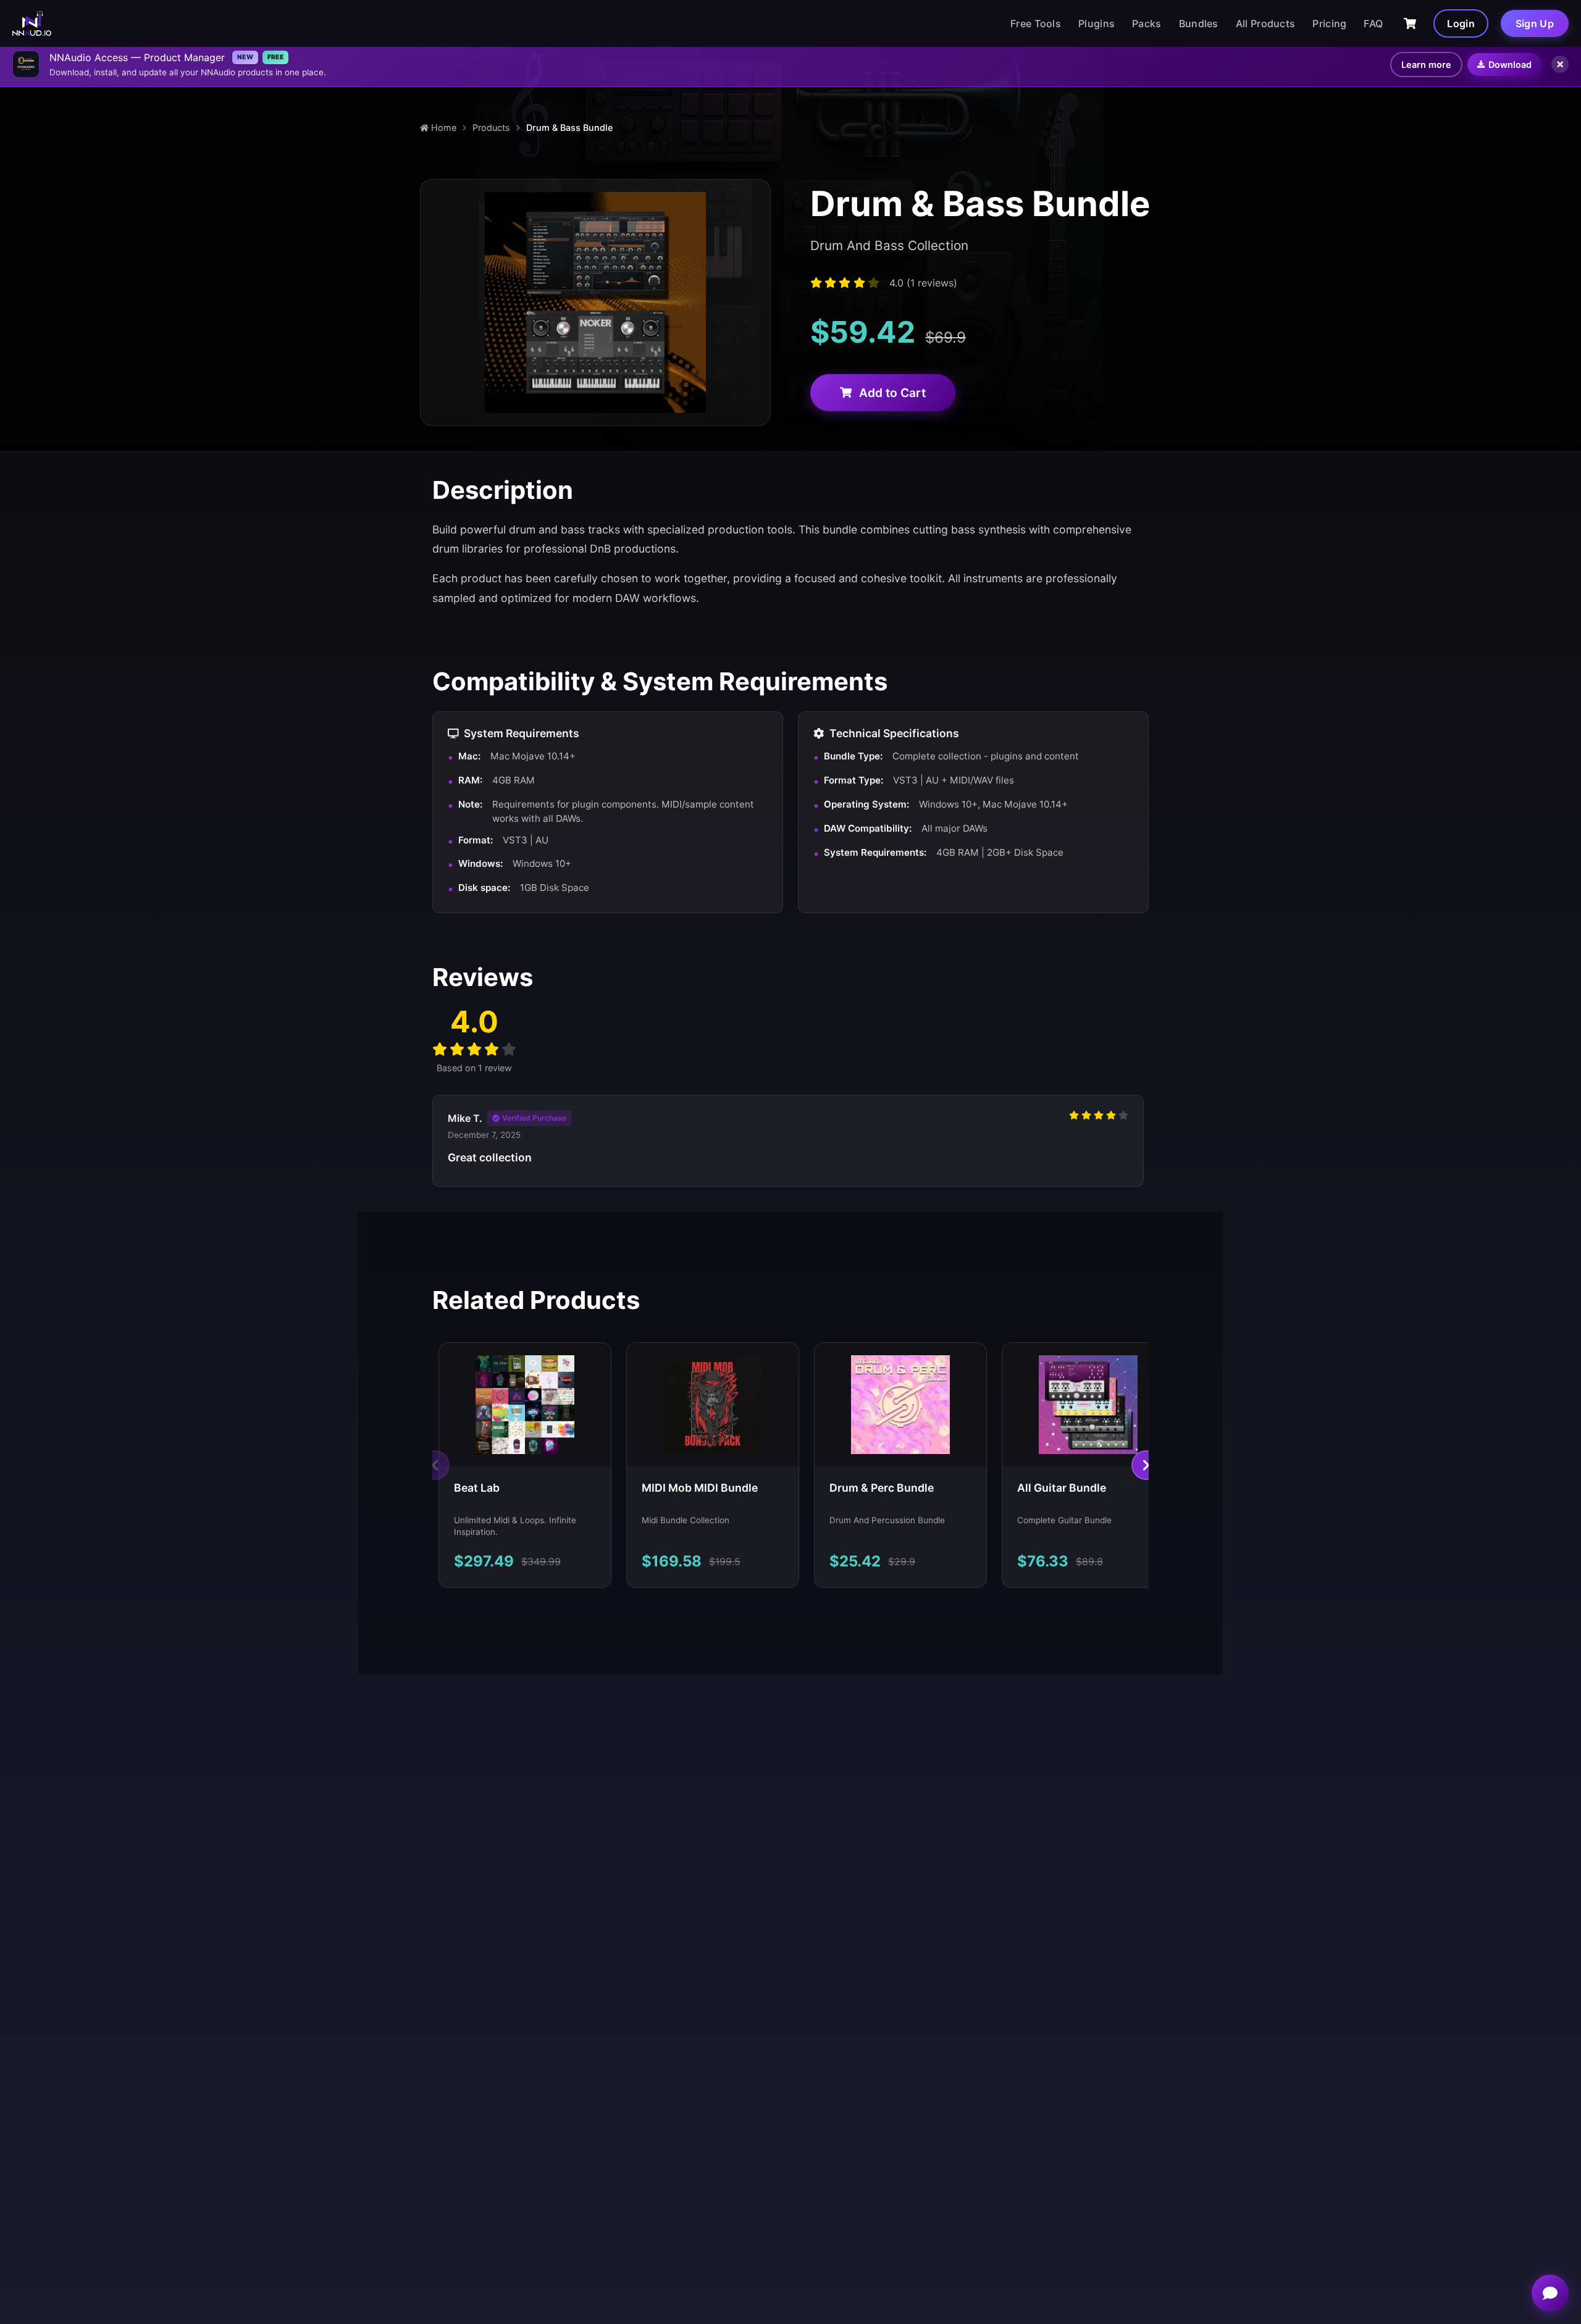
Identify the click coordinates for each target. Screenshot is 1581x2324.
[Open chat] (1550, 2293)
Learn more (1426, 65)
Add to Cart (892, 393)
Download (1510, 65)
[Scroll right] (1146, 1465)
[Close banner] (1560, 64)
